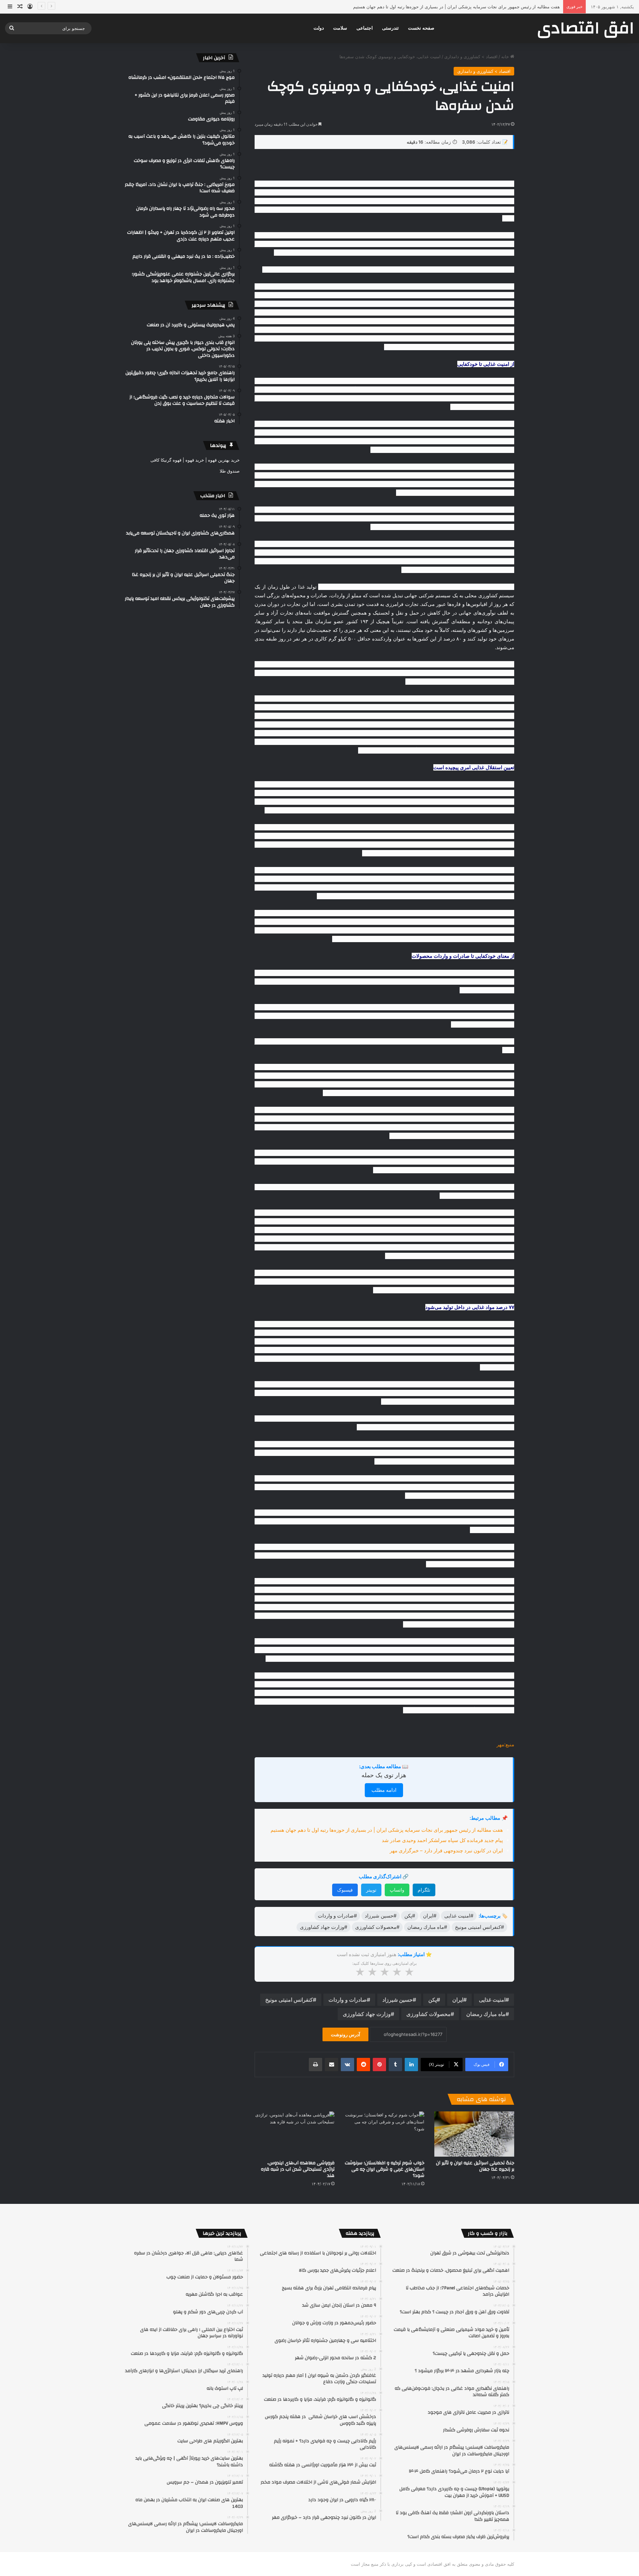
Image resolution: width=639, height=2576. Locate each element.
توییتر (371, 1890)
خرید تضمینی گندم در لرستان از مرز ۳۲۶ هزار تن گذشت (508, 7)
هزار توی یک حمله (384, 1775)
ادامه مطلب (384, 1790)
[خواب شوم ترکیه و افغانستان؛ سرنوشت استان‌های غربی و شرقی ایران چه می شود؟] (384, 2134)
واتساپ (397, 1890)
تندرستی (390, 28)
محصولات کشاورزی (428, 2014)
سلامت (340, 28)
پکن (432, 2000)
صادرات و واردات (348, 2000)
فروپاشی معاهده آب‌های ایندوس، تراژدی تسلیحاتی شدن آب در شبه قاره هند (298, 2169)
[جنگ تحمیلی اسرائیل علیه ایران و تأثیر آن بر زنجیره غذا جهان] (474, 2134)
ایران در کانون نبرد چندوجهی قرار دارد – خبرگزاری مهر (446, 1851)
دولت (319, 28)
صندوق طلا (230, 471)
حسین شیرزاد (398, 2000)
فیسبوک (345, 1890)
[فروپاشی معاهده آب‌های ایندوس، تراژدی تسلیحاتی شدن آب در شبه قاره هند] (295, 2134)
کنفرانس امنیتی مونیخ (289, 2000)
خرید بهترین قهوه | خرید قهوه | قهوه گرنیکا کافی (195, 460)
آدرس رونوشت (345, 2034)
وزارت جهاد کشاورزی (367, 2014)
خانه (506, 57)
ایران (458, 2000)
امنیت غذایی (492, 2000)
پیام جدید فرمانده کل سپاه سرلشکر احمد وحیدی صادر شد (442, 1840)
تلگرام (424, 1890)
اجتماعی (365, 28)
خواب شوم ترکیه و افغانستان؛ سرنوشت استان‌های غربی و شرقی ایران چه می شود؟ (385, 2169)
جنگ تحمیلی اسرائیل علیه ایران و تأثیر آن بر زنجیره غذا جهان (475, 2166)
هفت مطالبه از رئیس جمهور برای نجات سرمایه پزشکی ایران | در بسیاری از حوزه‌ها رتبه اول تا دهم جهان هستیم (387, 1830)
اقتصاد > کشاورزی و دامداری (471, 57)
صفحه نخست (421, 28)
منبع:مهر (505, 1744)
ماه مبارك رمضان (486, 2014)
